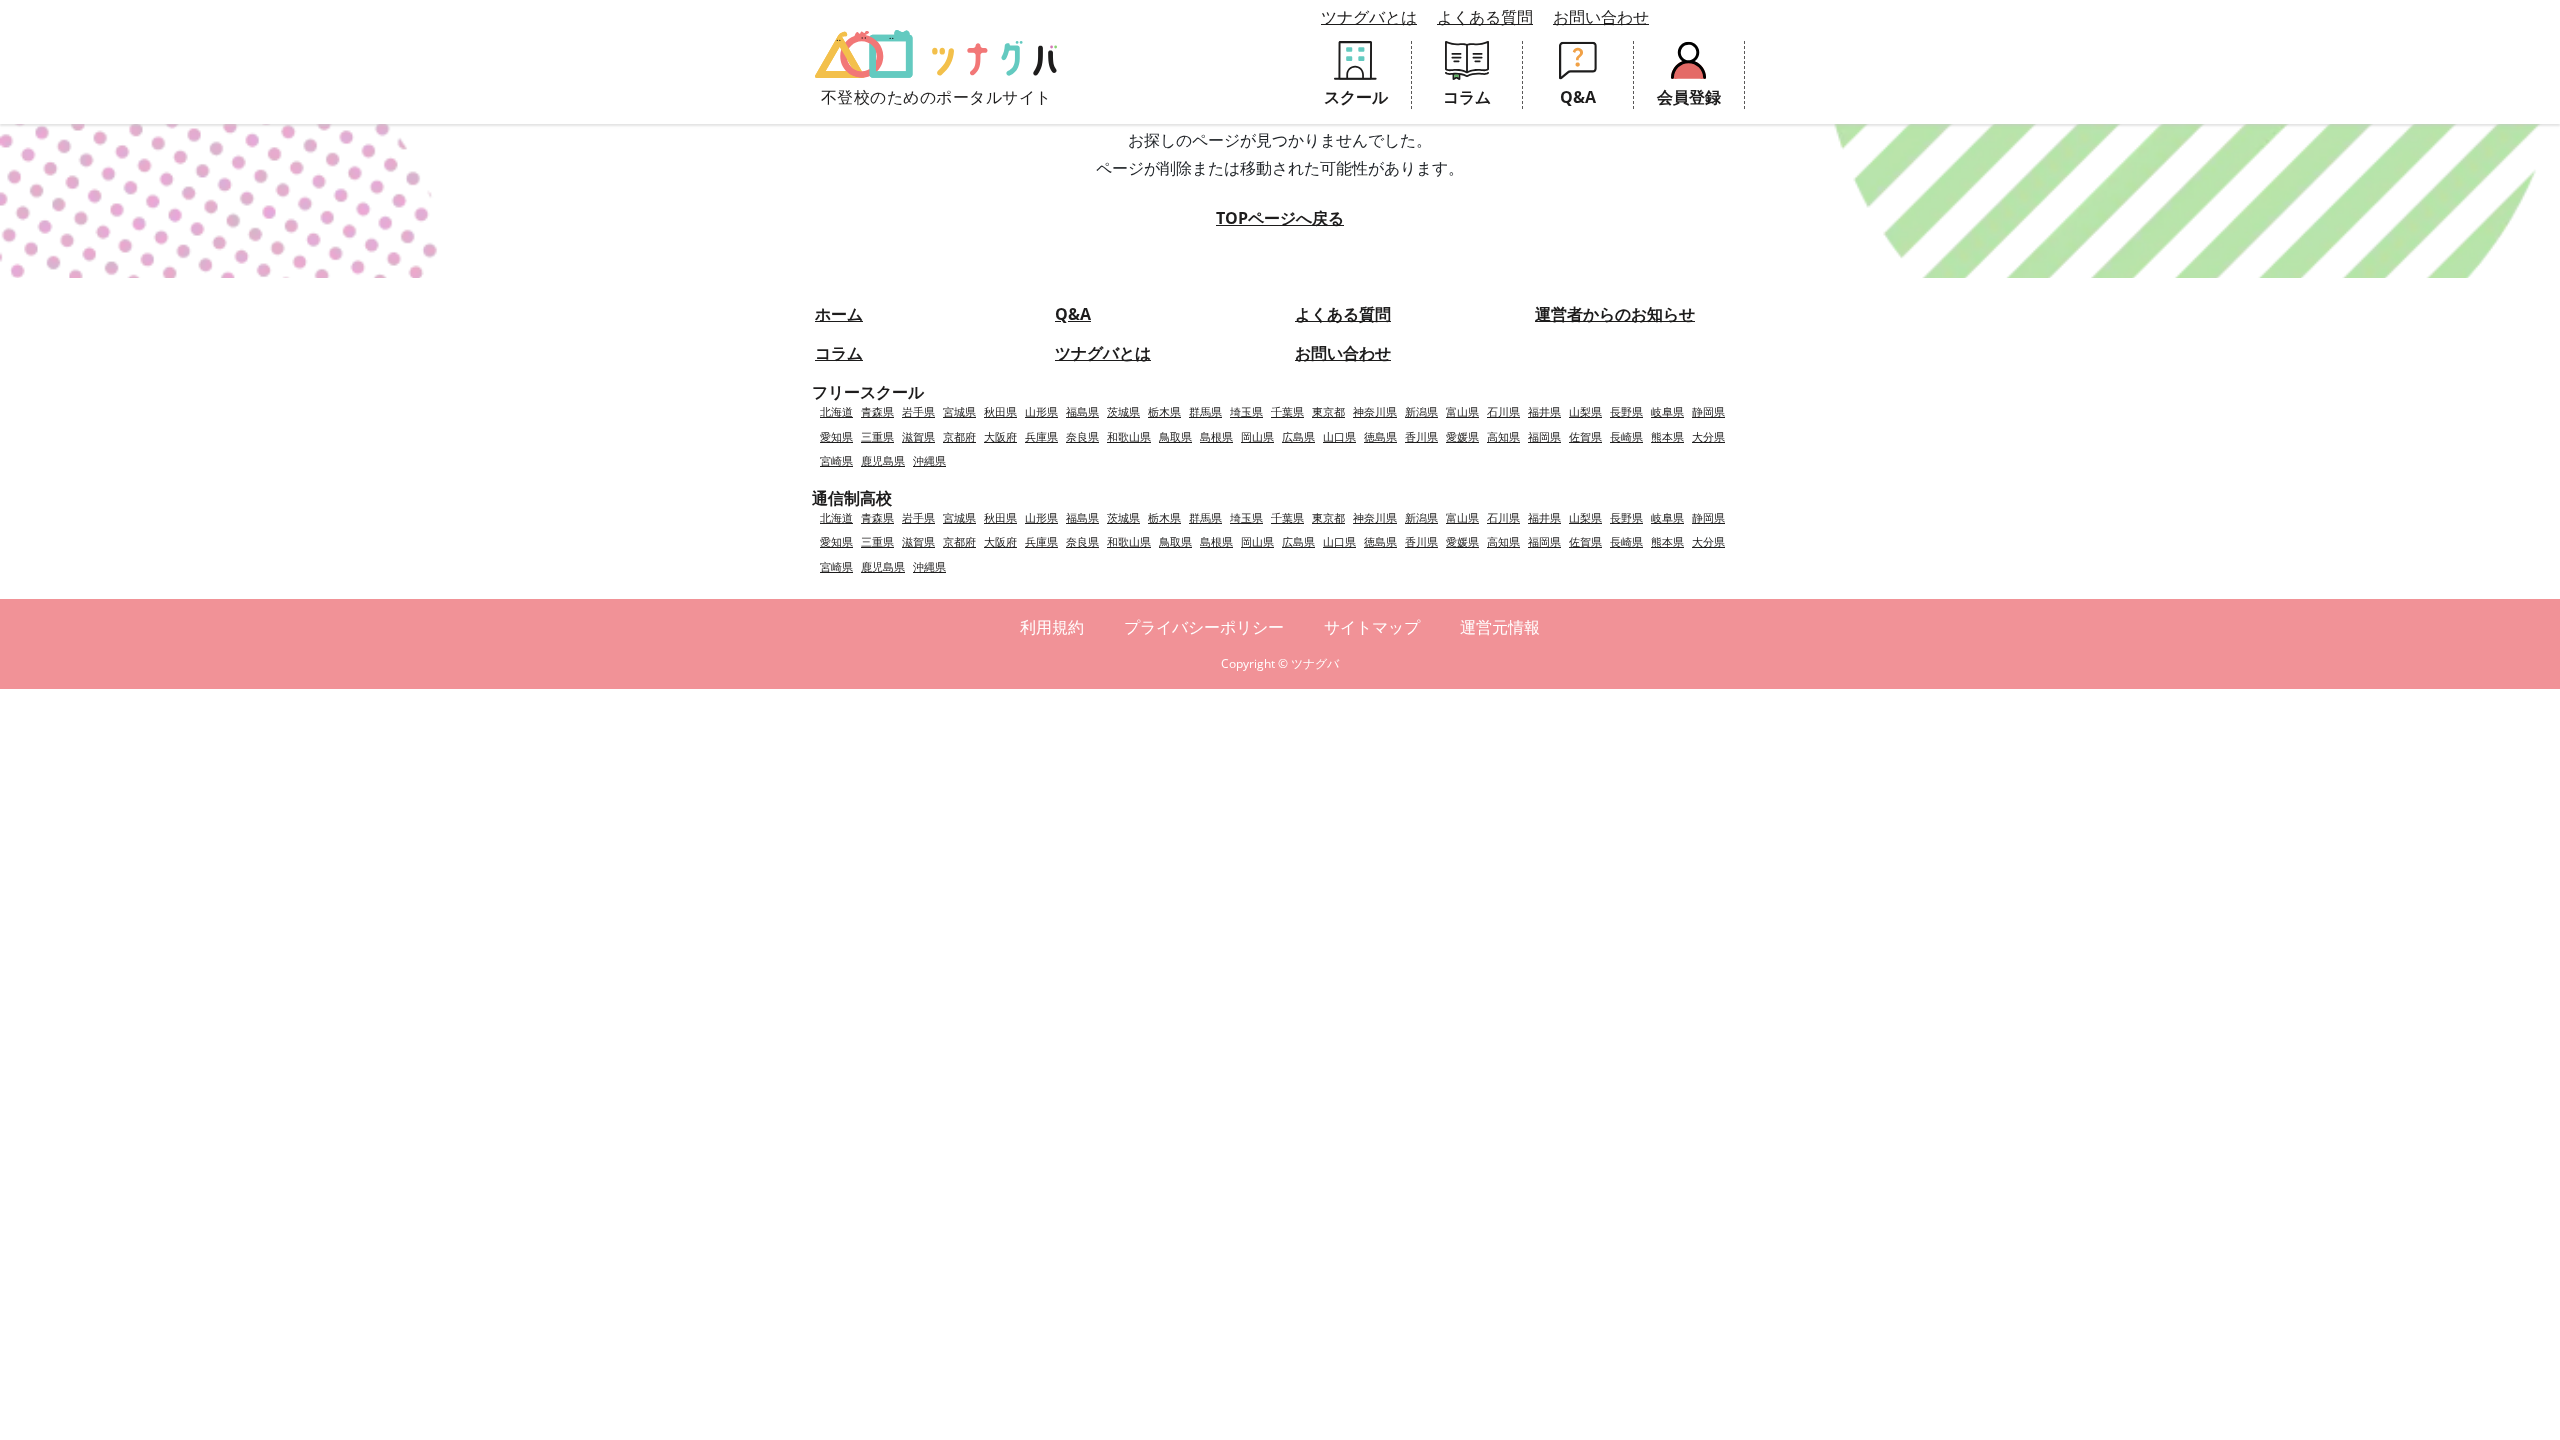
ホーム (839, 314)
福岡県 (1544, 436)
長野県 (1626, 411)
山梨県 (1585, 411)
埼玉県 (1246, 411)
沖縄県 (929, 460)
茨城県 (1123, 411)
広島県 (1298, 436)
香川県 (1421, 436)
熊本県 (1667, 436)
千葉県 (1287, 411)
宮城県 (959, 411)
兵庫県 (1041, 436)
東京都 (1328, 411)
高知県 (1503, 436)
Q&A (1073, 314)
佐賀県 (1585, 436)
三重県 (877, 436)
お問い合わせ (1601, 17)
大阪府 (1000, 436)
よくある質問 (1485, 17)
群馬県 (1205, 411)
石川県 (1503, 411)
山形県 (1041, 411)
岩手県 (918, 411)
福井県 (1544, 411)
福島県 (1082, 411)
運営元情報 (1500, 627)
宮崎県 (836, 460)
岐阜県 (1667, 411)
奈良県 (1082, 436)
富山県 (1462, 411)
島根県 (1216, 436)
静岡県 (1708, 411)
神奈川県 (1375, 411)
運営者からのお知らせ (1615, 314)
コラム (839, 353)
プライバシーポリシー (1204, 627)
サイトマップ (1372, 627)
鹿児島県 (883, 460)
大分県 (1708, 436)
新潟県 (1421, 411)
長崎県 (1626, 436)
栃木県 (1164, 411)
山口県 (1339, 436)
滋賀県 (918, 436)
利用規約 (1052, 627)
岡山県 (1257, 436)
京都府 (959, 436)
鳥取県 (1175, 436)
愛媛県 (1462, 436)
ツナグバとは (1369, 17)
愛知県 (836, 436)
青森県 (877, 411)
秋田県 (1000, 411)
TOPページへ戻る (1280, 218)
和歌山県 (1129, 436)
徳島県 (1380, 436)
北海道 (836, 411)
